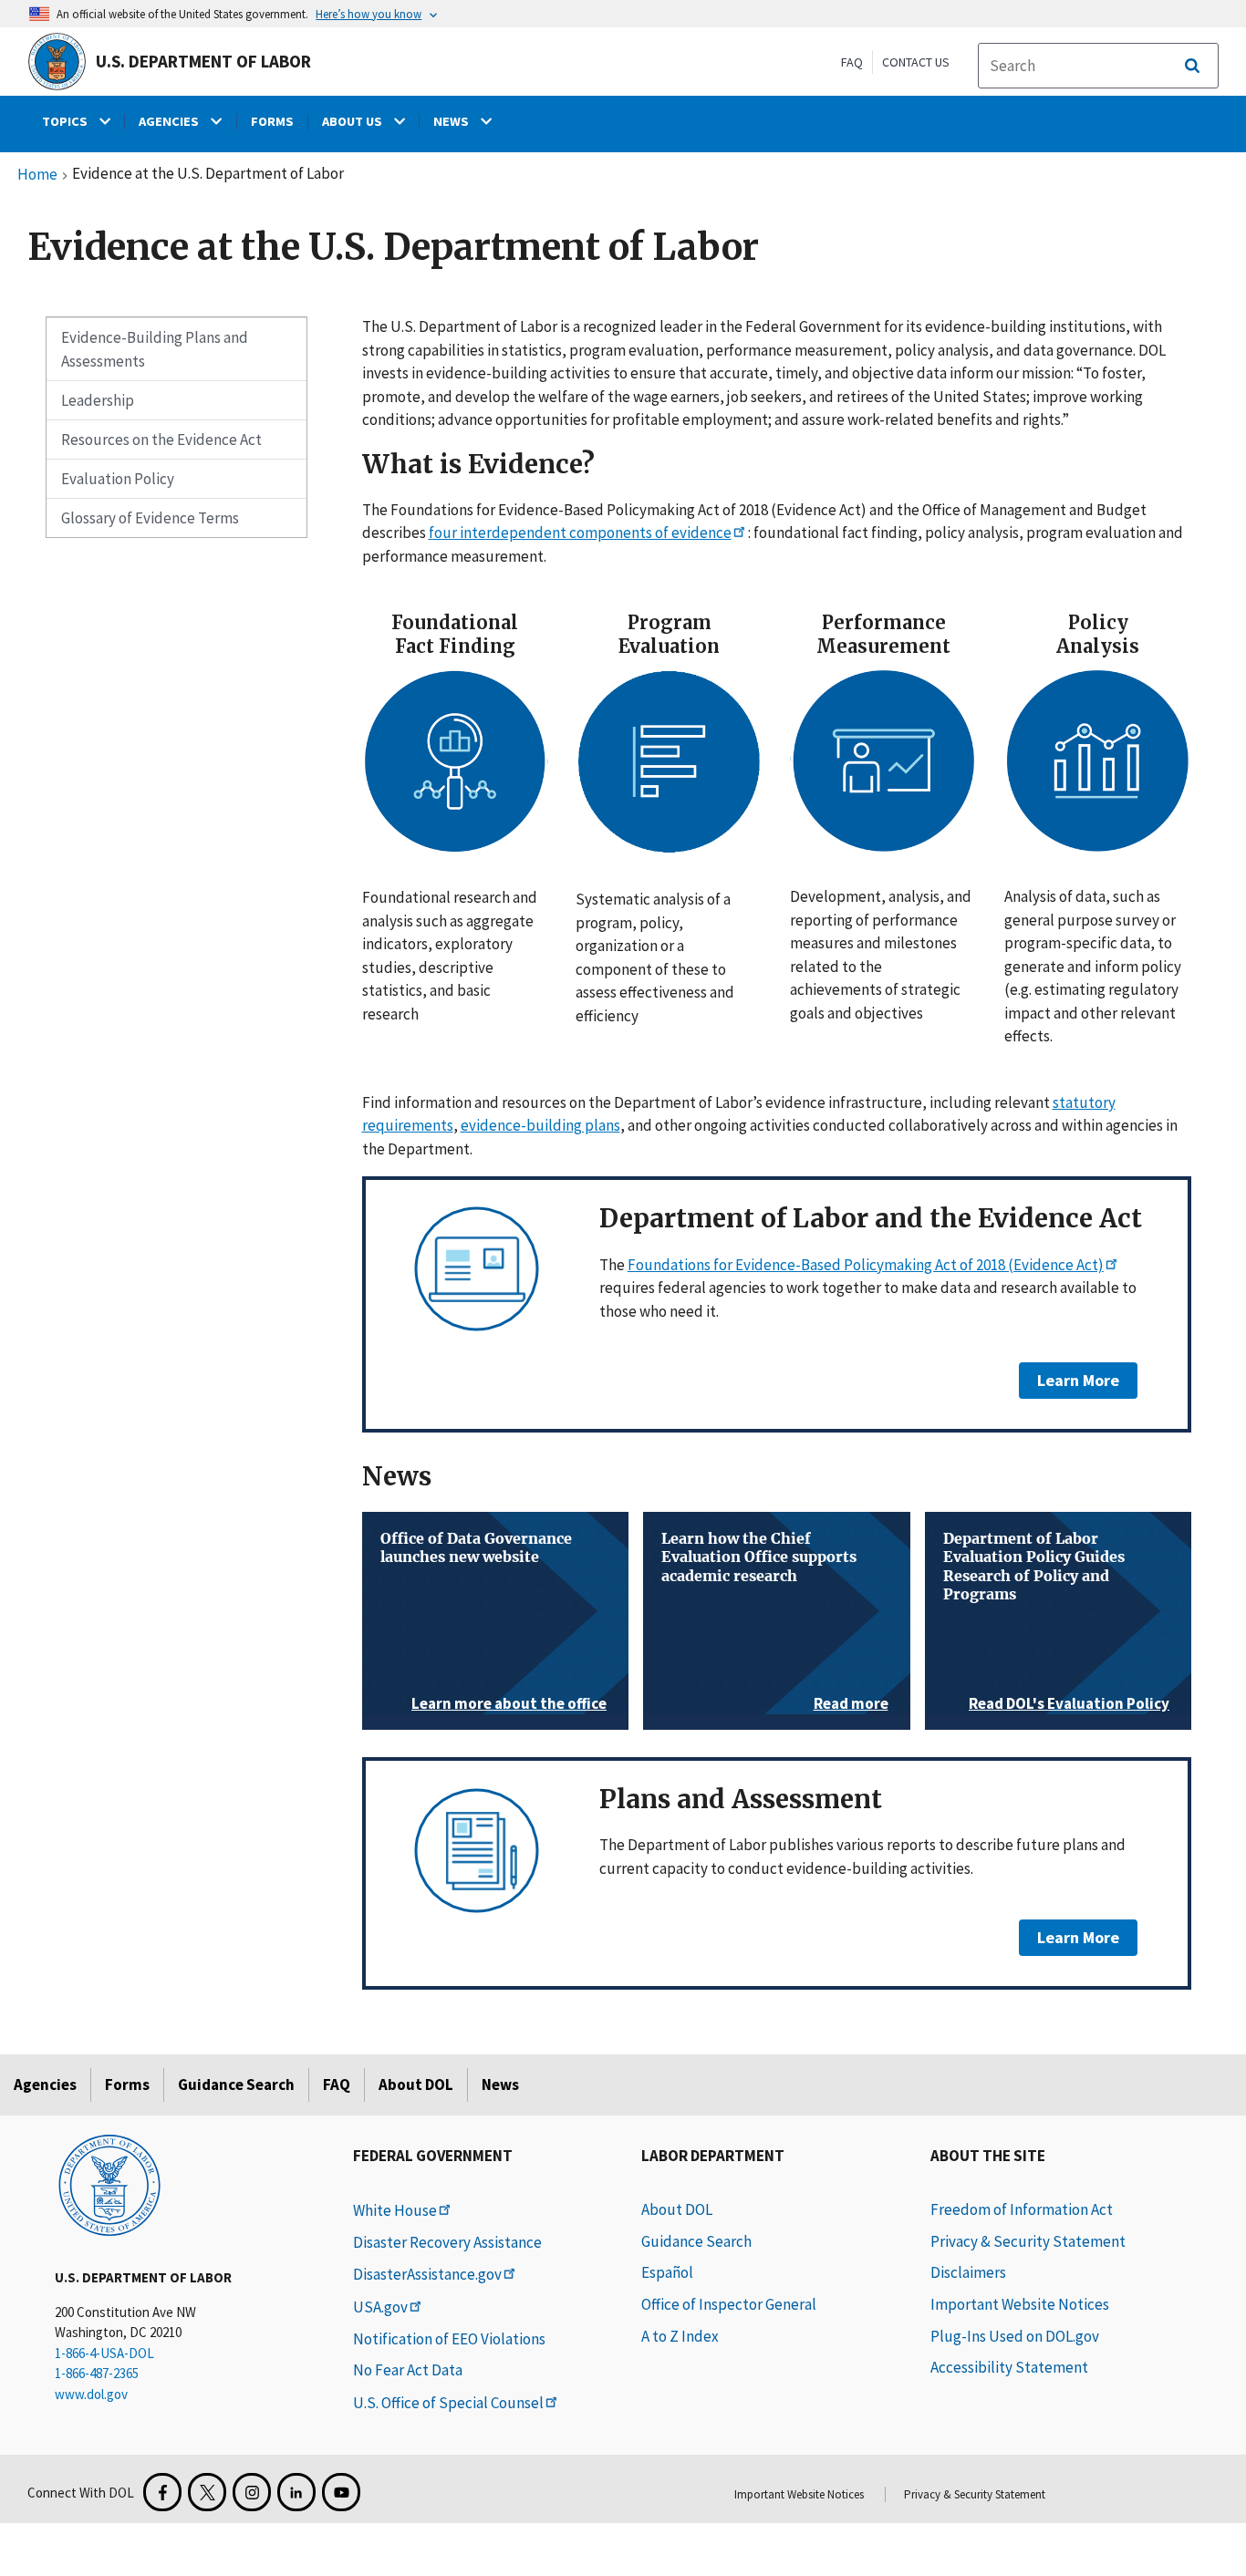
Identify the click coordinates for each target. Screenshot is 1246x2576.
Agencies (45, 2085)
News (500, 2085)
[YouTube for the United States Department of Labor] (341, 2492)
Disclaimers (968, 2272)
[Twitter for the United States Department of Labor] (207, 2492)
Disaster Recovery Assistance (447, 2242)
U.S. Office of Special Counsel (448, 2403)
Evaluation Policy (118, 479)
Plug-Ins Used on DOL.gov (1015, 2336)
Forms (127, 2085)
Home (37, 175)
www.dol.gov (91, 2394)
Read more (851, 1703)
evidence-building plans (540, 1125)
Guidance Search (236, 2085)
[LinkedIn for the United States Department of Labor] (296, 2492)
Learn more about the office (509, 1703)
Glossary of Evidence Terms (150, 518)
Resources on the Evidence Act (161, 440)
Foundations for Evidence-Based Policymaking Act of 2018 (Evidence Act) (866, 1265)
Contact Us (916, 62)
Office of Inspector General (729, 2304)
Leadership (98, 400)
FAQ (852, 62)
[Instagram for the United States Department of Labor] (252, 2492)
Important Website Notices (1020, 2304)
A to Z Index (680, 2336)
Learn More (1069, 1380)
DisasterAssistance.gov (427, 2274)
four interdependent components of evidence (580, 533)
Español (667, 2272)
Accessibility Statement (1009, 2367)
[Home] (109, 2184)
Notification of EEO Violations (449, 2339)
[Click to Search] (1192, 66)
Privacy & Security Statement (1028, 2241)
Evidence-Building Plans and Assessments (155, 349)
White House (395, 2210)
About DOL (416, 2085)
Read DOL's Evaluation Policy (1069, 1703)
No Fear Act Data (408, 2370)
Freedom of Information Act (1022, 2209)
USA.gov (380, 2307)
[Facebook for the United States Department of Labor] (162, 2492)
